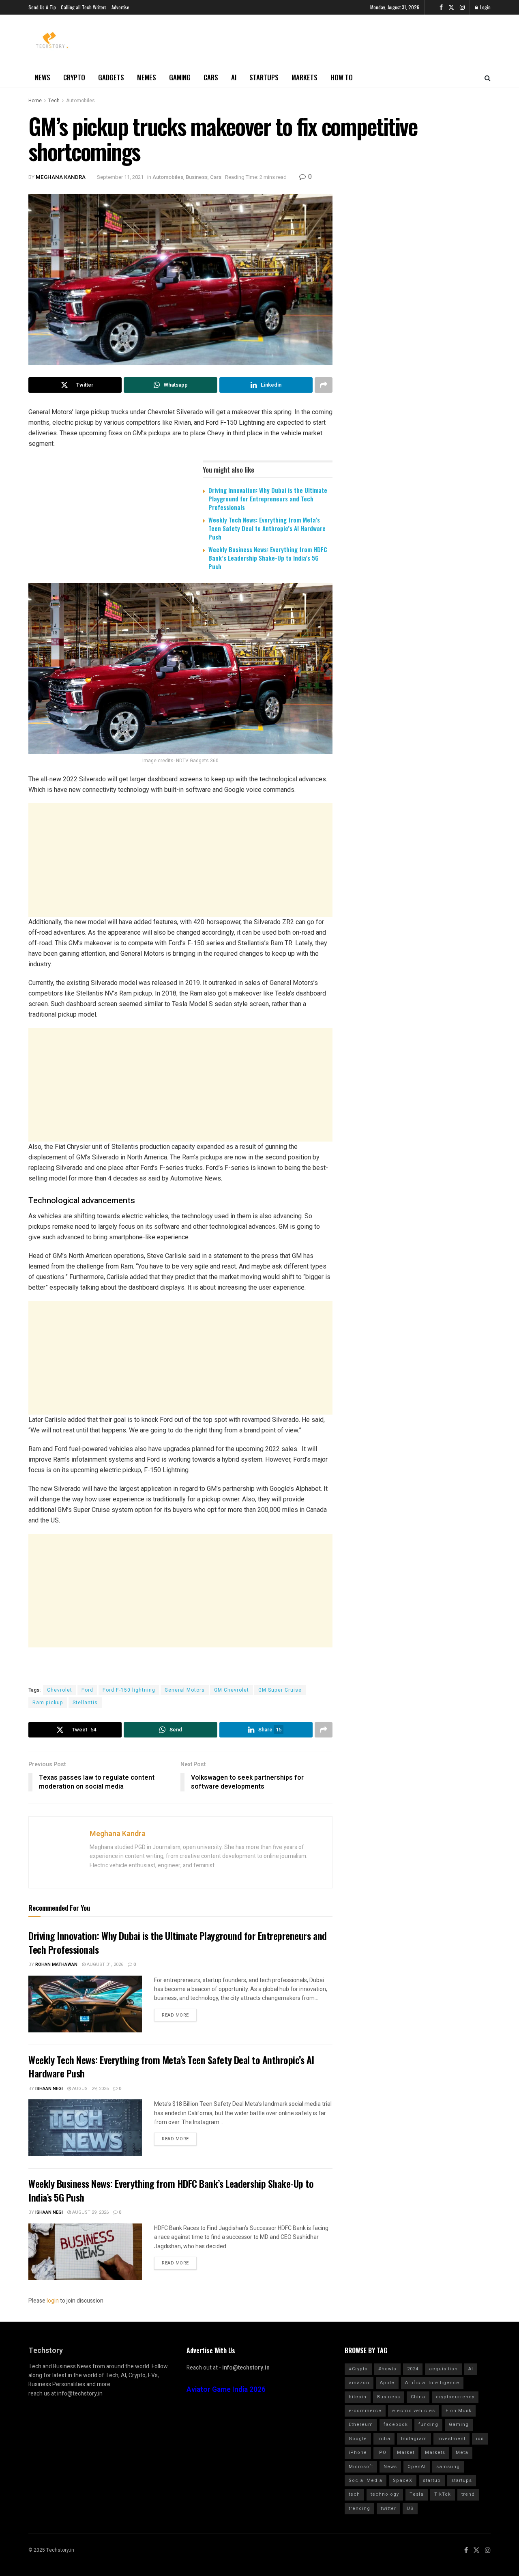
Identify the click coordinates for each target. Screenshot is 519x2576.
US (410, 2508)
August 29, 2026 (90, 2089)
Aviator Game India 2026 (226, 2390)
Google (358, 2439)
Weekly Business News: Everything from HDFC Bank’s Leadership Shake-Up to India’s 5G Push (268, 558)
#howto (387, 2369)
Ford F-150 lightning (129, 1690)
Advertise (120, 7)
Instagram (414, 2439)
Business (197, 177)
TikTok (443, 2494)
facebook (396, 2424)
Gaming (180, 77)
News (43, 77)
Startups (264, 77)
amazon (359, 2383)
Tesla (417, 2494)
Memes (147, 77)
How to (342, 77)
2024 (413, 2369)
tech (354, 2494)
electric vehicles (414, 2411)
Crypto (74, 77)
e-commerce (365, 2411)
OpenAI (417, 2467)
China (418, 2397)
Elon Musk (459, 2411)
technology (385, 2494)
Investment (451, 2439)
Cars (211, 77)
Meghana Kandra (61, 177)
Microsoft (361, 2467)
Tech (54, 101)
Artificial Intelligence (432, 2383)
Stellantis (85, 1703)
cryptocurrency (455, 2397)
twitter (388, 2508)
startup (432, 2480)
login (53, 2301)
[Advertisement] (180, 860)
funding (428, 2424)
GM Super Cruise (280, 1690)
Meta (462, 2452)
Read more (175, 2015)
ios (480, 2439)
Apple (387, 2383)
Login (485, 7)
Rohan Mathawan (56, 1964)
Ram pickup (48, 1703)
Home (35, 101)
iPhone (358, 2452)
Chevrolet (60, 1690)
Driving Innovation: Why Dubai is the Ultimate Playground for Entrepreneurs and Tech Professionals (268, 499)
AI (234, 77)
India (384, 2439)
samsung (448, 2467)
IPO (382, 2452)
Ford (87, 1690)
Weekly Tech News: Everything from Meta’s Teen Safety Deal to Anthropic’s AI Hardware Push (267, 528)
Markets (305, 77)
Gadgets (111, 77)
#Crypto (358, 2369)
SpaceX (403, 2480)
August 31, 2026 (104, 1964)
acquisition (443, 2369)
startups (462, 2480)
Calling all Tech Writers (84, 7)
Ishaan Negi (49, 2089)
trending (359, 2508)
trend (468, 2494)
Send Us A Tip (42, 7)
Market (406, 2452)
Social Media (366, 2480)
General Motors (185, 1690)
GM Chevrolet (232, 1690)
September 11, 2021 (120, 177)
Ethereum (361, 2424)
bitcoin (358, 2397)
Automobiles (80, 101)
